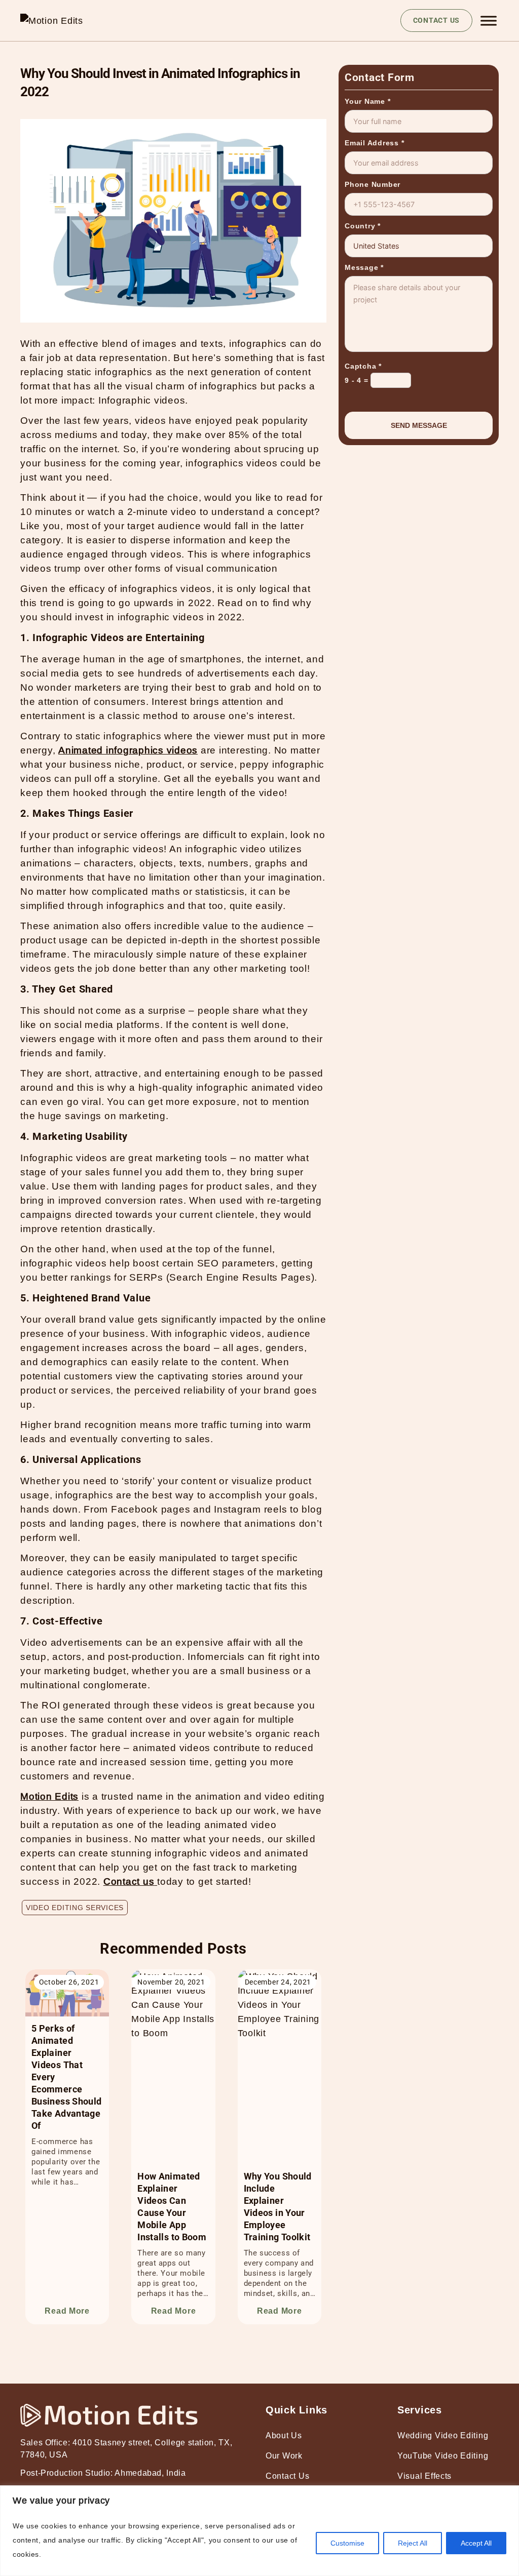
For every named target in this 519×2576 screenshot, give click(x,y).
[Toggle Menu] (489, 21)
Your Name (367, 101)
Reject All (413, 2543)
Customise (347, 2543)
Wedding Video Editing (443, 2435)
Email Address (374, 143)
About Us (284, 2435)
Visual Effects (424, 2476)
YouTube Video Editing (443, 2456)
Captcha (363, 366)
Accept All (476, 2543)
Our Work (284, 2456)
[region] (259, 2531)
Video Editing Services (75, 1908)
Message (364, 267)
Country (363, 226)
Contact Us (287, 2476)
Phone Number (373, 184)
